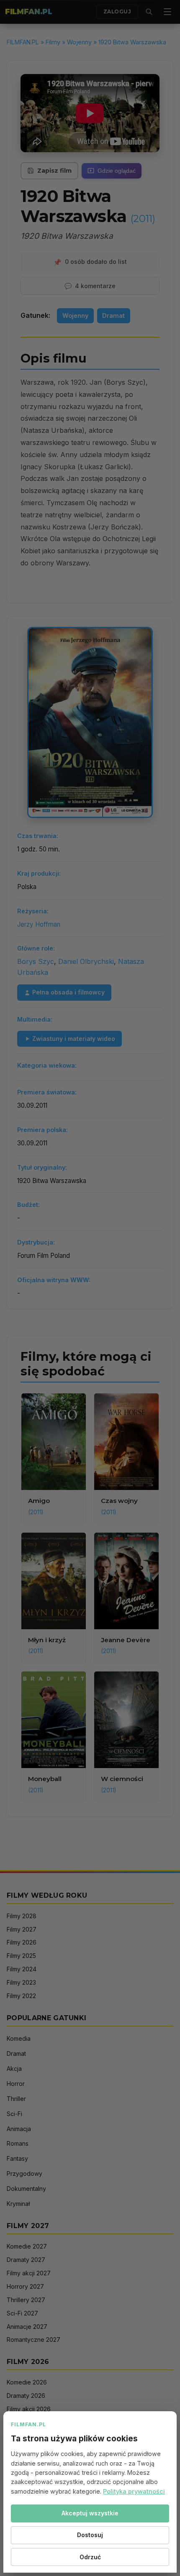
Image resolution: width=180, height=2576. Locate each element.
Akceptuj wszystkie (90, 2513)
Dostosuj (90, 2535)
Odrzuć (90, 2557)
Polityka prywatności (134, 2491)
